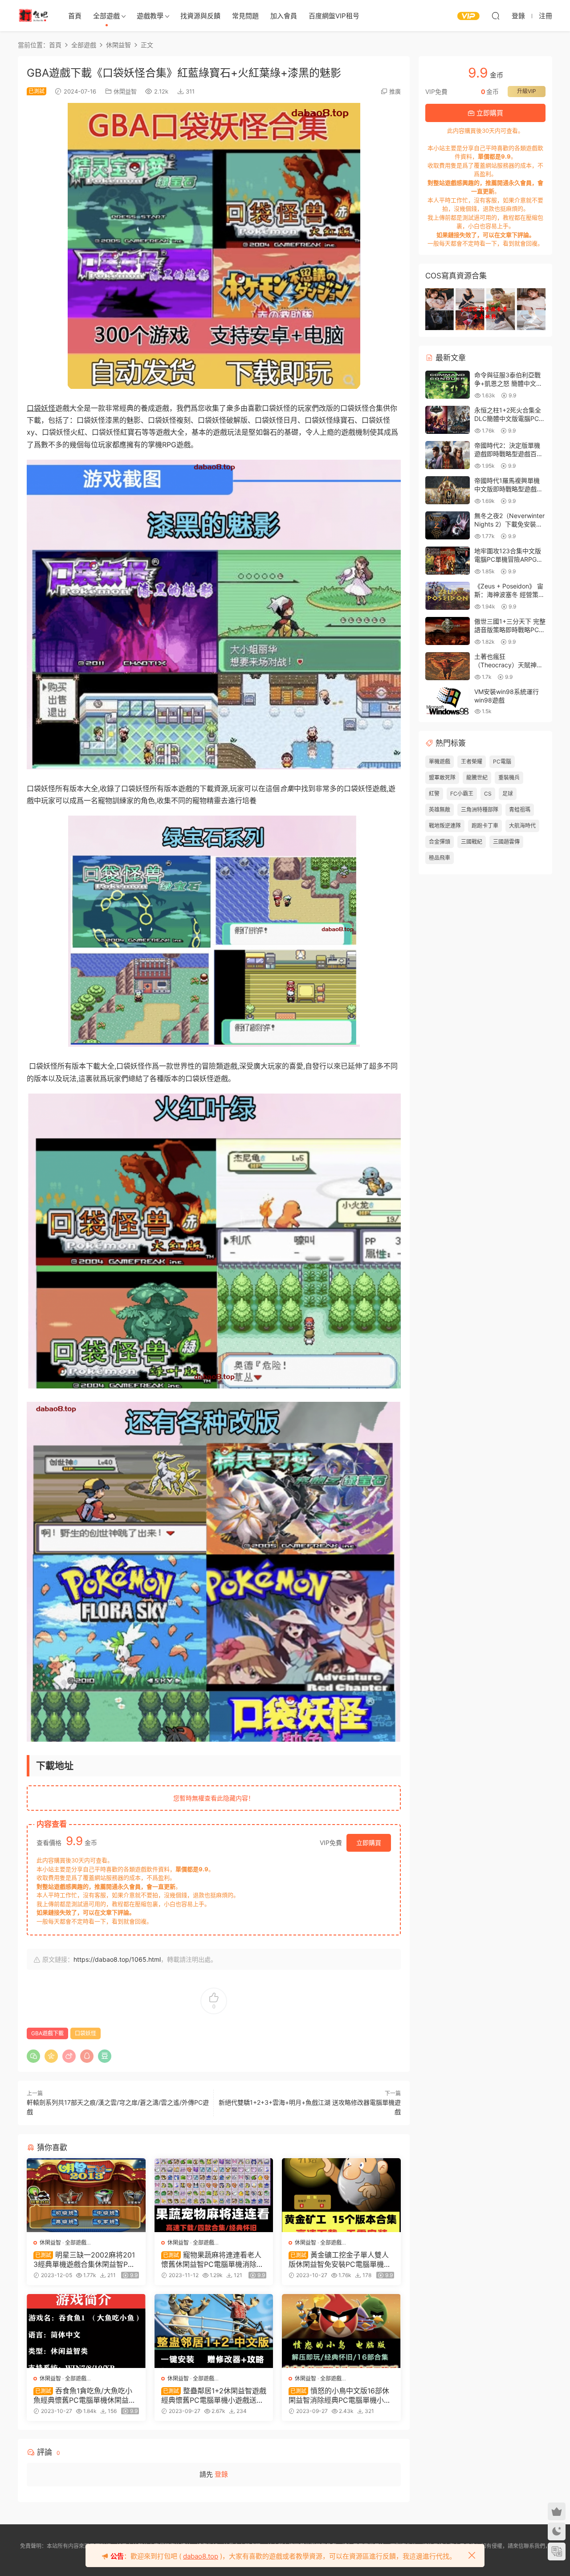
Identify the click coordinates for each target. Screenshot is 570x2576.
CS (488, 794)
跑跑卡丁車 (485, 826)
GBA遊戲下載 (47, 2033)
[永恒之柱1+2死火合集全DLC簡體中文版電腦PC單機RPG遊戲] (448, 420)
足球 (508, 794)
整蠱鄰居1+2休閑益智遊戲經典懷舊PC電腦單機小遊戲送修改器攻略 (214, 2395)
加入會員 (284, 16)
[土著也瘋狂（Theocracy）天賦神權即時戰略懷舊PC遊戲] (448, 666)
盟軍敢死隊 (442, 778)
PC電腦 (502, 761)
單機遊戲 (440, 761)
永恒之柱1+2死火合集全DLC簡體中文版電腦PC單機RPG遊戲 (510, 419)
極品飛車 (440, 858)
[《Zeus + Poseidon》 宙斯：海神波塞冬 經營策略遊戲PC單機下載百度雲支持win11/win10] (448, 596)
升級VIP (527, 91)
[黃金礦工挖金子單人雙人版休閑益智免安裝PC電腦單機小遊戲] (341, 2195)
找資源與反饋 (200, 16)
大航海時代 (522, 826)
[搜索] (496, 16)
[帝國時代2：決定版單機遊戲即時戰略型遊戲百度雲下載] (448, 455)
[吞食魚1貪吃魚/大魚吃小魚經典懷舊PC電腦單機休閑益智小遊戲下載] (86, 2331)
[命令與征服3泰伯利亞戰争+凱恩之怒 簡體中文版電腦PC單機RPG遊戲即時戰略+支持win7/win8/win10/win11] (448, 385)
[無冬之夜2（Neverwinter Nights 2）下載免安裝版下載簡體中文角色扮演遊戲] (448, 525)
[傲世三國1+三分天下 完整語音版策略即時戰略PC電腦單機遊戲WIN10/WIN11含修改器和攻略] (448, 631)
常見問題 (245, 16)
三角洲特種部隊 (480, 810)
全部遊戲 (106, 16)
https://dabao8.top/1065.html (117, 1959)
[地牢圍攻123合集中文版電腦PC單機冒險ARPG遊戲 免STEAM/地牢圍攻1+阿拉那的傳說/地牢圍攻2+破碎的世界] (448, 561)
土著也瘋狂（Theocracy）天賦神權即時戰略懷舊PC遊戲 (509, 665)
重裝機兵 (509, 778)
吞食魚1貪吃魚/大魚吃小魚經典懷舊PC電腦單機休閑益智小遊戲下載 (85, 2395)
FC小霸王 (462, 794)
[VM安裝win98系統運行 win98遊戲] (448, 701)
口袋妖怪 (41, 408)
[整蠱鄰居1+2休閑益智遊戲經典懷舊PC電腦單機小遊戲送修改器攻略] (214, 2331)
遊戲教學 (150, 16)
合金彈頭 (440, 842)
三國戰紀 (472, 842)
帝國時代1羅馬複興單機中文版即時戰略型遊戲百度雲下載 (509, 489)
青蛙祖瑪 (520, 810)
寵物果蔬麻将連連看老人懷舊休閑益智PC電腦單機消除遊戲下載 (212, 2259)
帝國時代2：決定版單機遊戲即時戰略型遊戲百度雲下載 (509, 454)
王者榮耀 (472, 761)
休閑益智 (125, 91)
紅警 (434, 794)
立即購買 (369, 1843)
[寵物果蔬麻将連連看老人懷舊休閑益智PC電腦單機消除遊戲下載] (214, 2195)
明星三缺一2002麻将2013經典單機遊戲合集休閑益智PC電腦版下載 (84, 2259)
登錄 (221, 2474)
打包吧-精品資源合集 (33, 16)
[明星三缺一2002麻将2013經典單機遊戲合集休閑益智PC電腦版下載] (86, 2195)
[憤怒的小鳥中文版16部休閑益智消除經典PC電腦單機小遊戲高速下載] (341, 2331)
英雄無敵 (440, 810)
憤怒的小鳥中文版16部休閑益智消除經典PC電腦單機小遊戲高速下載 (340, 2395)
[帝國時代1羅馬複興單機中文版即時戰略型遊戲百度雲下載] (448, 490)
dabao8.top (201, 2556)
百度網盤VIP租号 (334, 16)
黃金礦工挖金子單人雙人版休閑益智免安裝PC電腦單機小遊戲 (340, 2259)
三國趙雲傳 (506, 842)
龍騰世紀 (477, 778)
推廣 (395, 91)
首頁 (75, 16)
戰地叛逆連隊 (445, 826)
